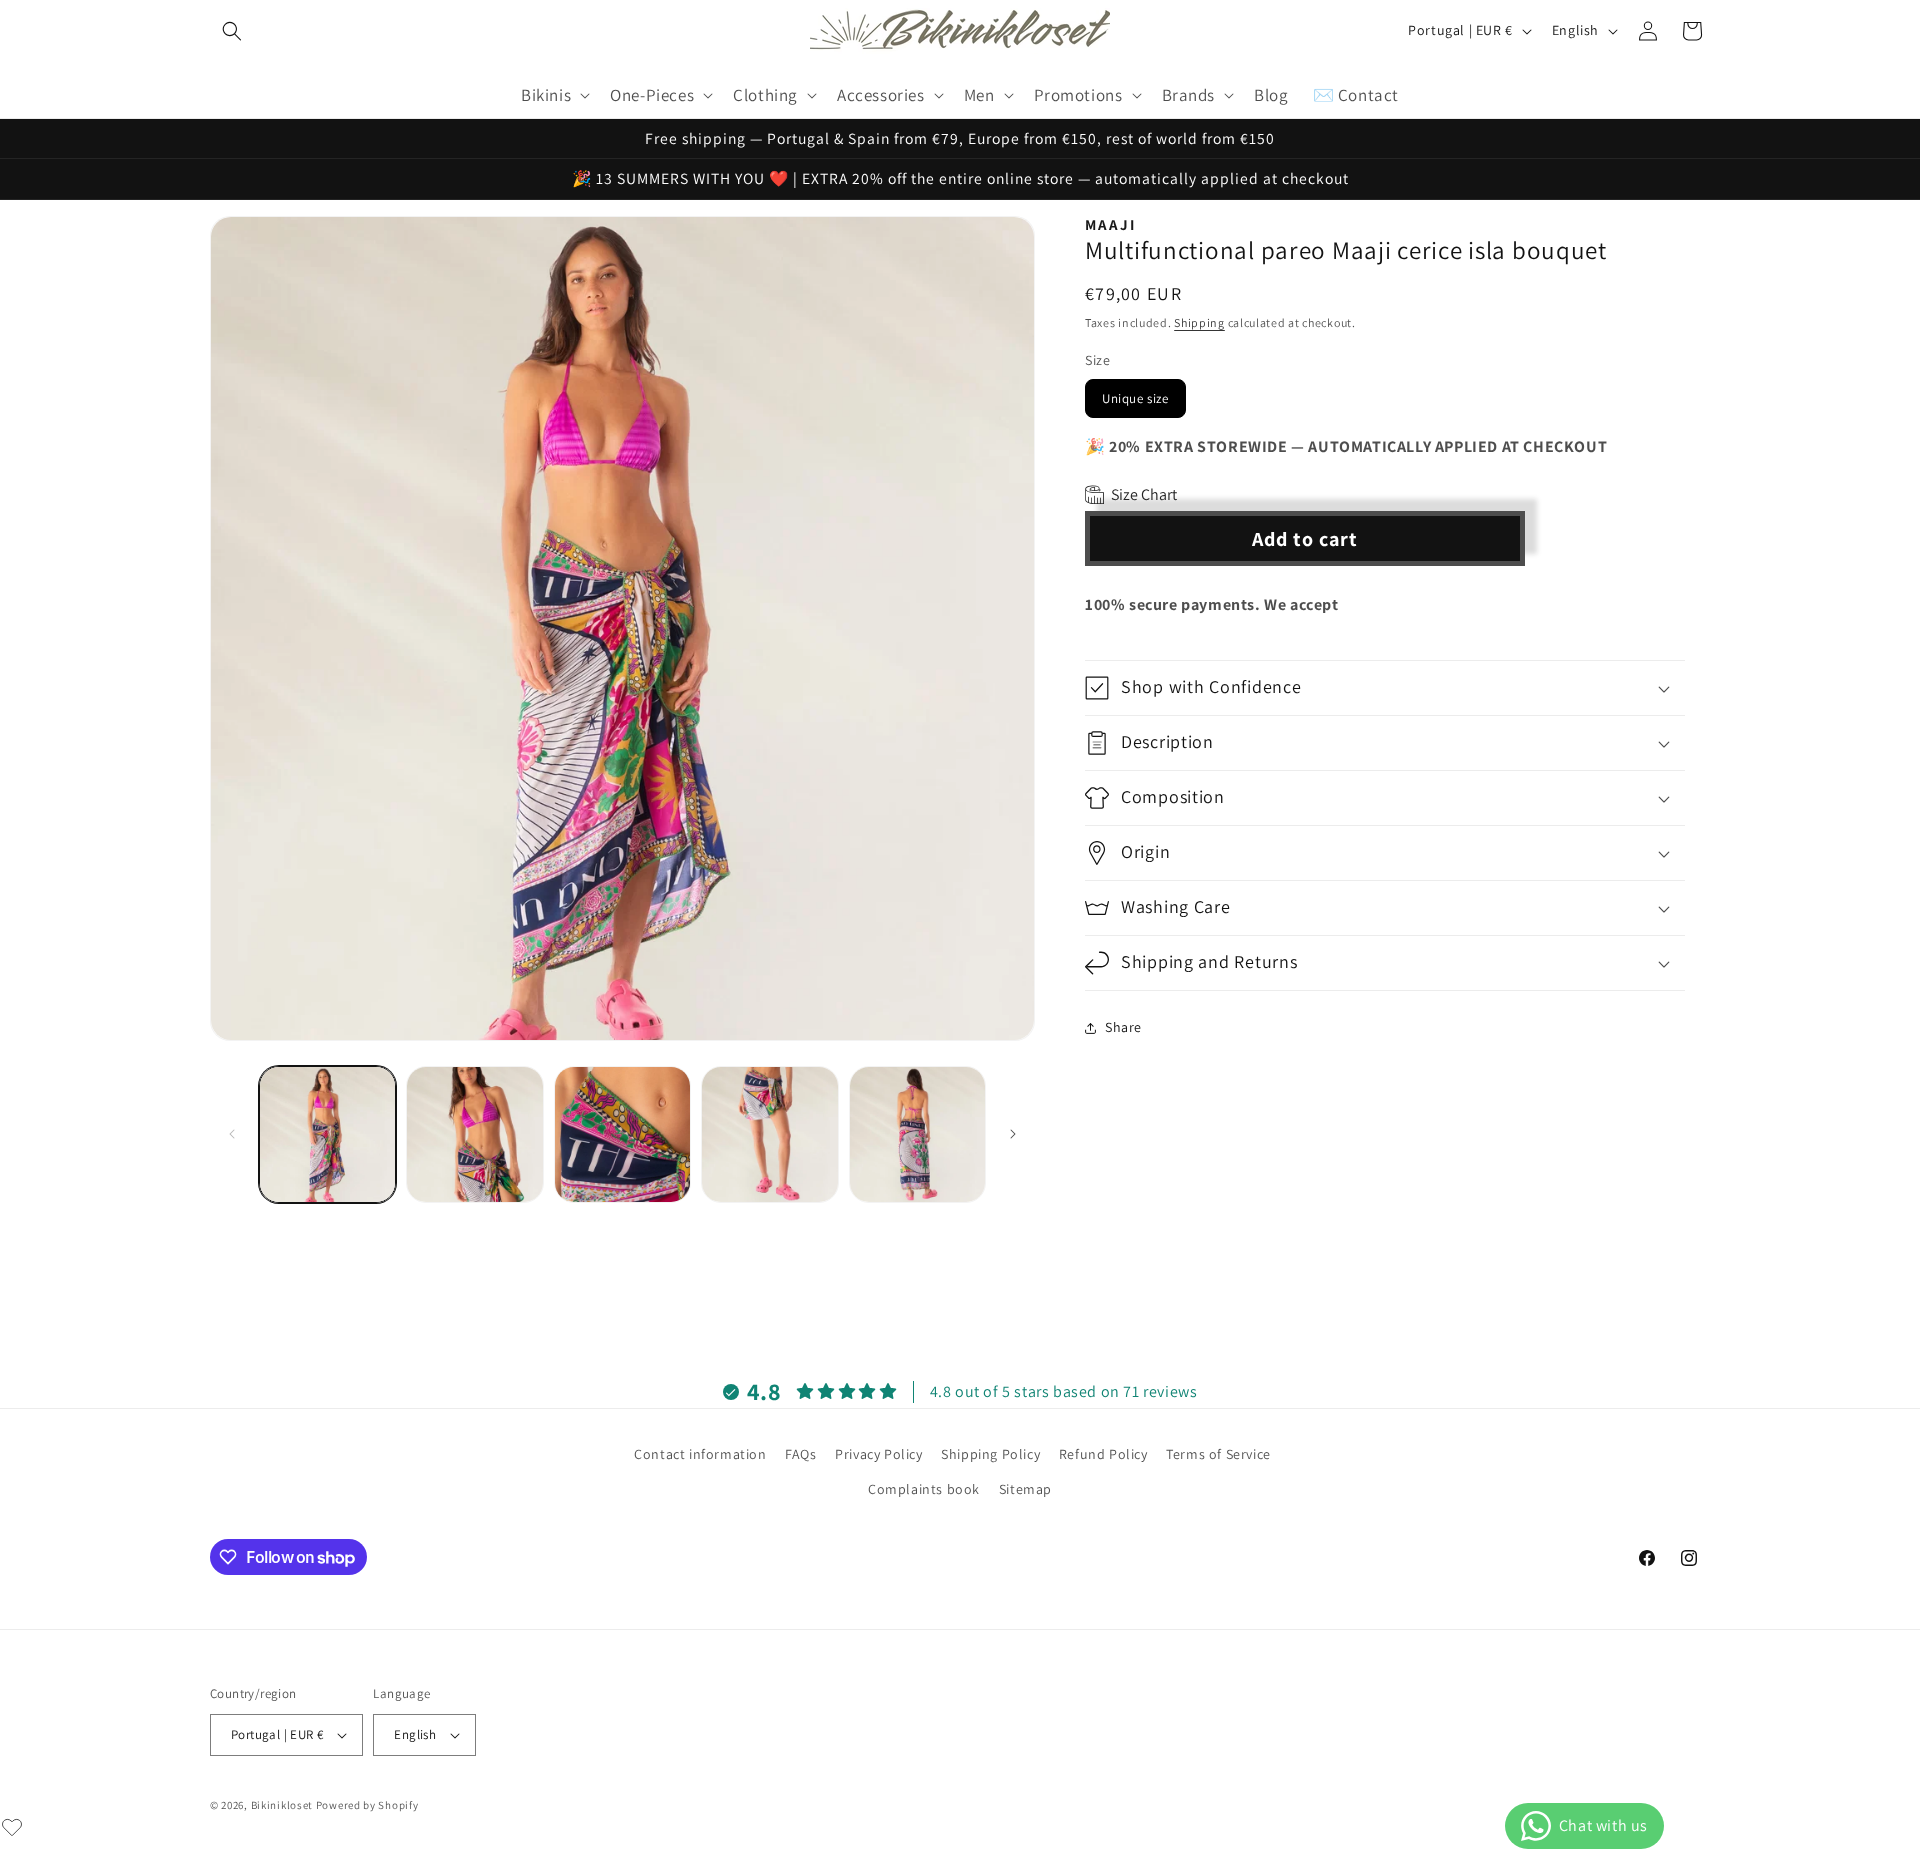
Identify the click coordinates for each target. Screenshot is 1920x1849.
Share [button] (1123, 1027)
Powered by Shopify (367, 1805)
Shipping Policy (990, 1454)
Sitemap (1025, 1489)
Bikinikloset (282, 1805)
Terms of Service (1218, 1454)
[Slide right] (1013, 1134)
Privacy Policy (878, 1454)
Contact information (700, 1454)
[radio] (1135, 398)
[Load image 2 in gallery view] (474, 1134)
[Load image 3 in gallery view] (622, 1134)
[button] (232, 31)
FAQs (800, 1454)
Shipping (1199, 322)
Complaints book (924, 1489)
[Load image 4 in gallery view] (769, 1134)
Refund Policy (1103, 1454)
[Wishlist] (12, 1827)
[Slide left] (232, 1134)
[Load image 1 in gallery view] (327, 1134)
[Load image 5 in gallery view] (917, 1134)
